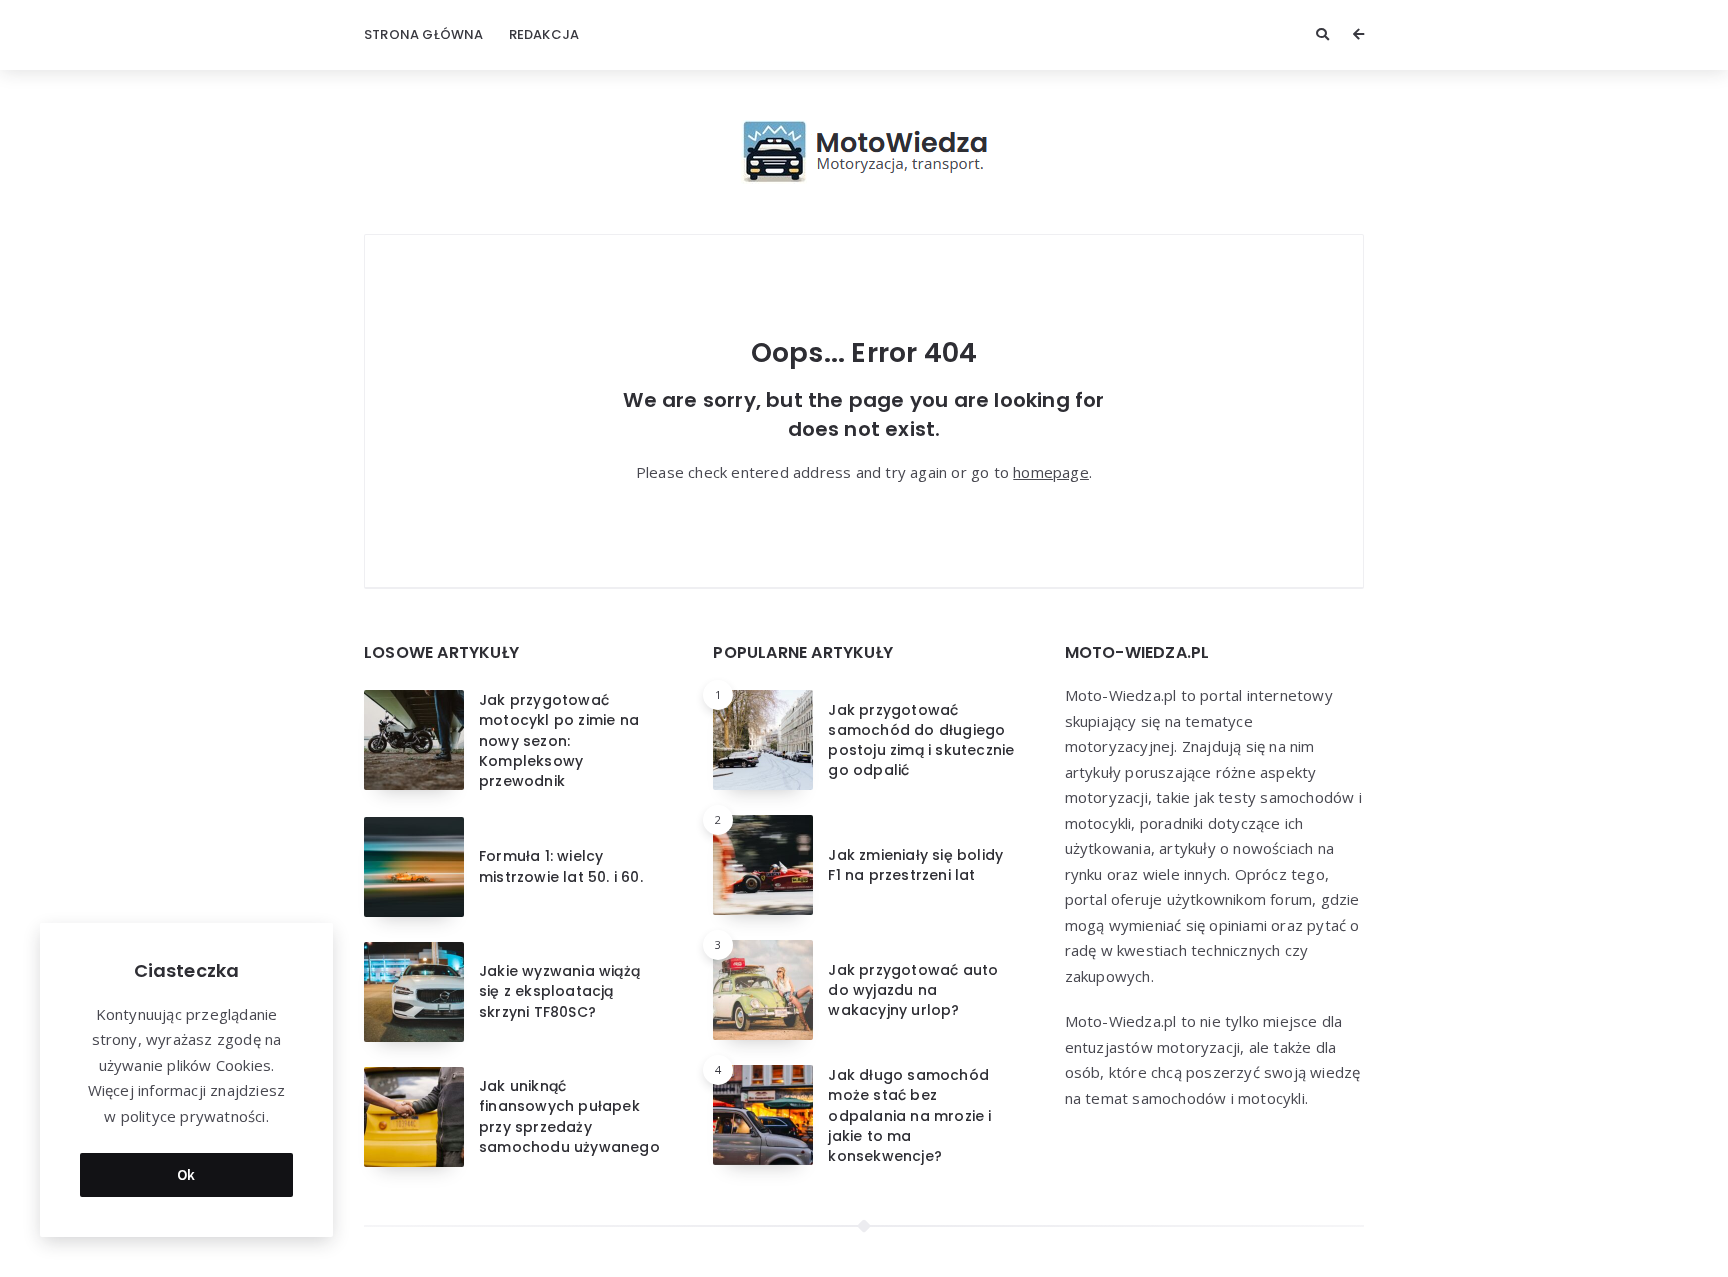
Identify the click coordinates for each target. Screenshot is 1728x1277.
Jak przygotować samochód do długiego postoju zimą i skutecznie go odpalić (921, 740)
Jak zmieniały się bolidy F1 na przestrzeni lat (915, 865)
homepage (1051, 472)
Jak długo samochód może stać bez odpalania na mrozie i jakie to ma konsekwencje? (909, 1115)
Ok (186, 1174)
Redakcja (544, 34)
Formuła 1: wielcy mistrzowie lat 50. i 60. (561, 866)
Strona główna (424, 34)
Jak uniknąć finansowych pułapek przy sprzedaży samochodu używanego (569, 1116)
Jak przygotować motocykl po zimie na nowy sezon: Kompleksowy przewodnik (559, 740)
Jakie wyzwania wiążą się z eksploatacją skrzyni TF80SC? (559, 991)
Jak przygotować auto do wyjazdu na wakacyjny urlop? (913, 990)
